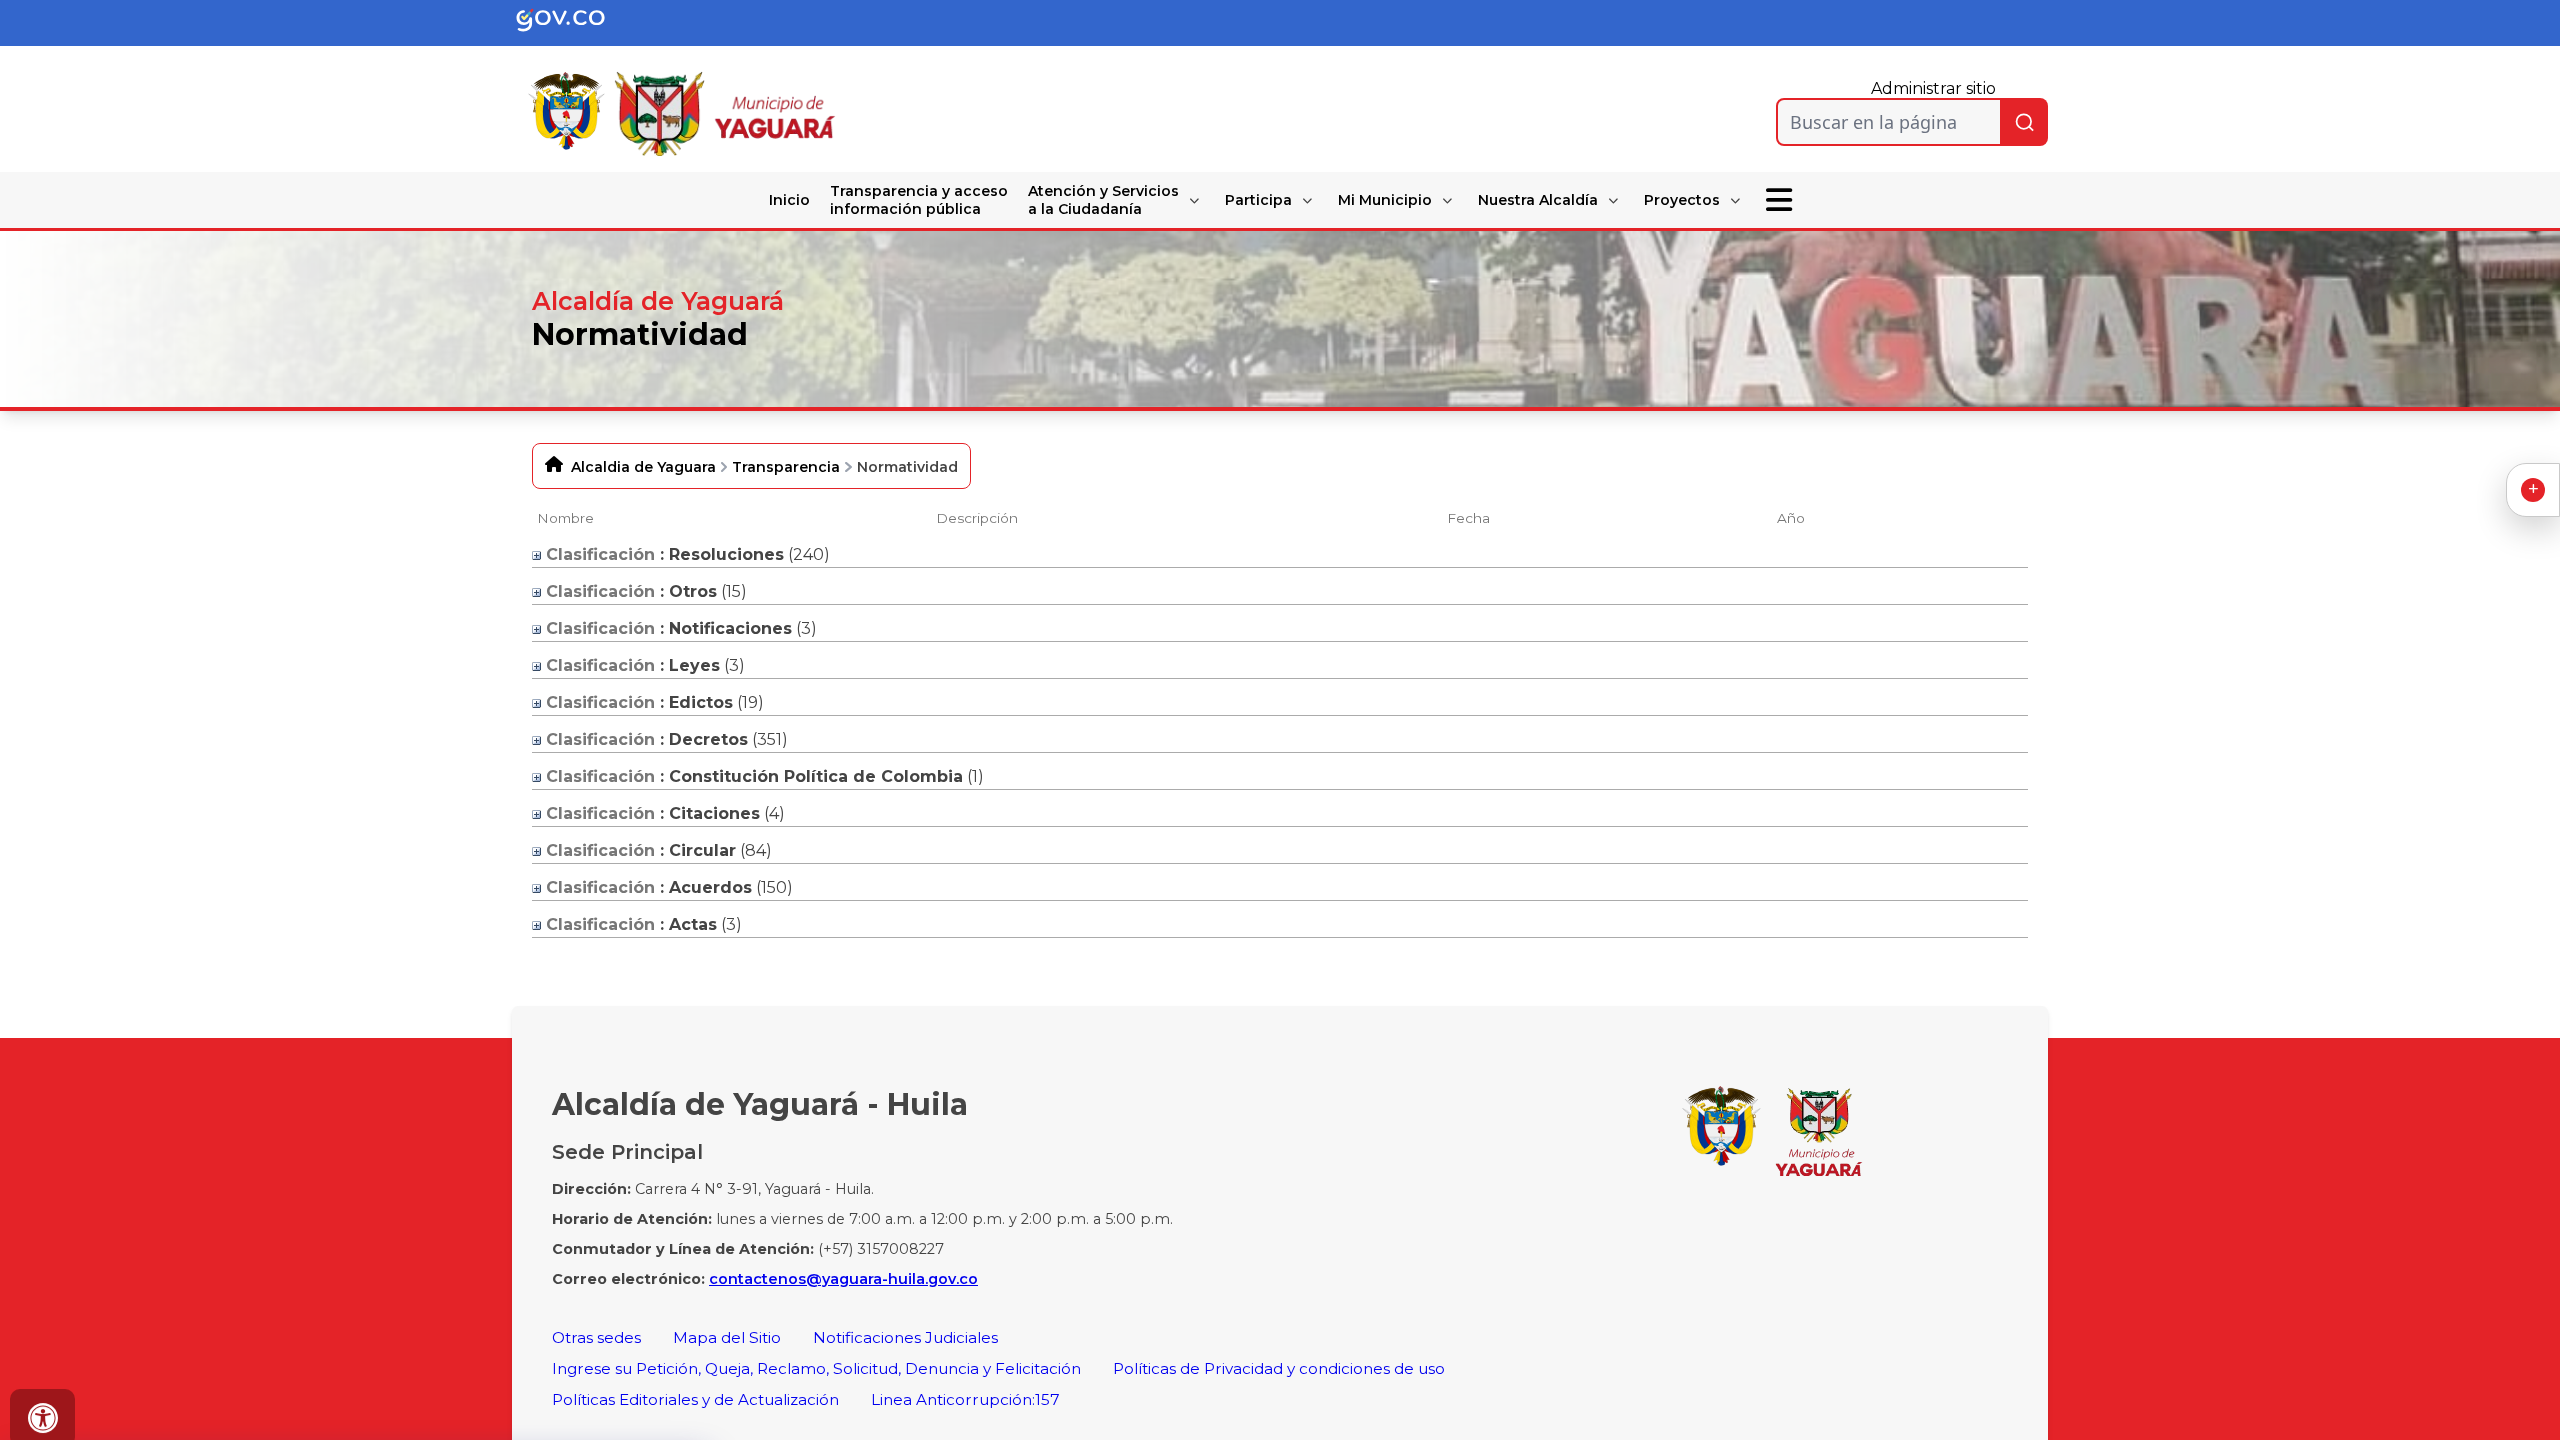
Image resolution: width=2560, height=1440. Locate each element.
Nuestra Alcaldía (1538, 200)
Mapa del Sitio (727, 1337)
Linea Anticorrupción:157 (965, 1399)
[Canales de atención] (2533, 490)
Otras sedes (596, 1337)
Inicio (789, 200)
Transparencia (786, 467)
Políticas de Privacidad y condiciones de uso (1279, 1368)
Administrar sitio (1933, 88)
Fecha (1468, 518)
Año (1791, 518)
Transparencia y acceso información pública (919, 200)
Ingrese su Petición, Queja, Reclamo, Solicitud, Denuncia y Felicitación (816, 1368)
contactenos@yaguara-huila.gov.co (843, 1279)
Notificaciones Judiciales (905, 1337)
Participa (1258, 200)
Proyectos (1682, 200)
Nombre (565, 518)
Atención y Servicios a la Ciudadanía (1103, 200)
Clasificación (598, 554)
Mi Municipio (1385, 200)
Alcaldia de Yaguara (643, 467)
